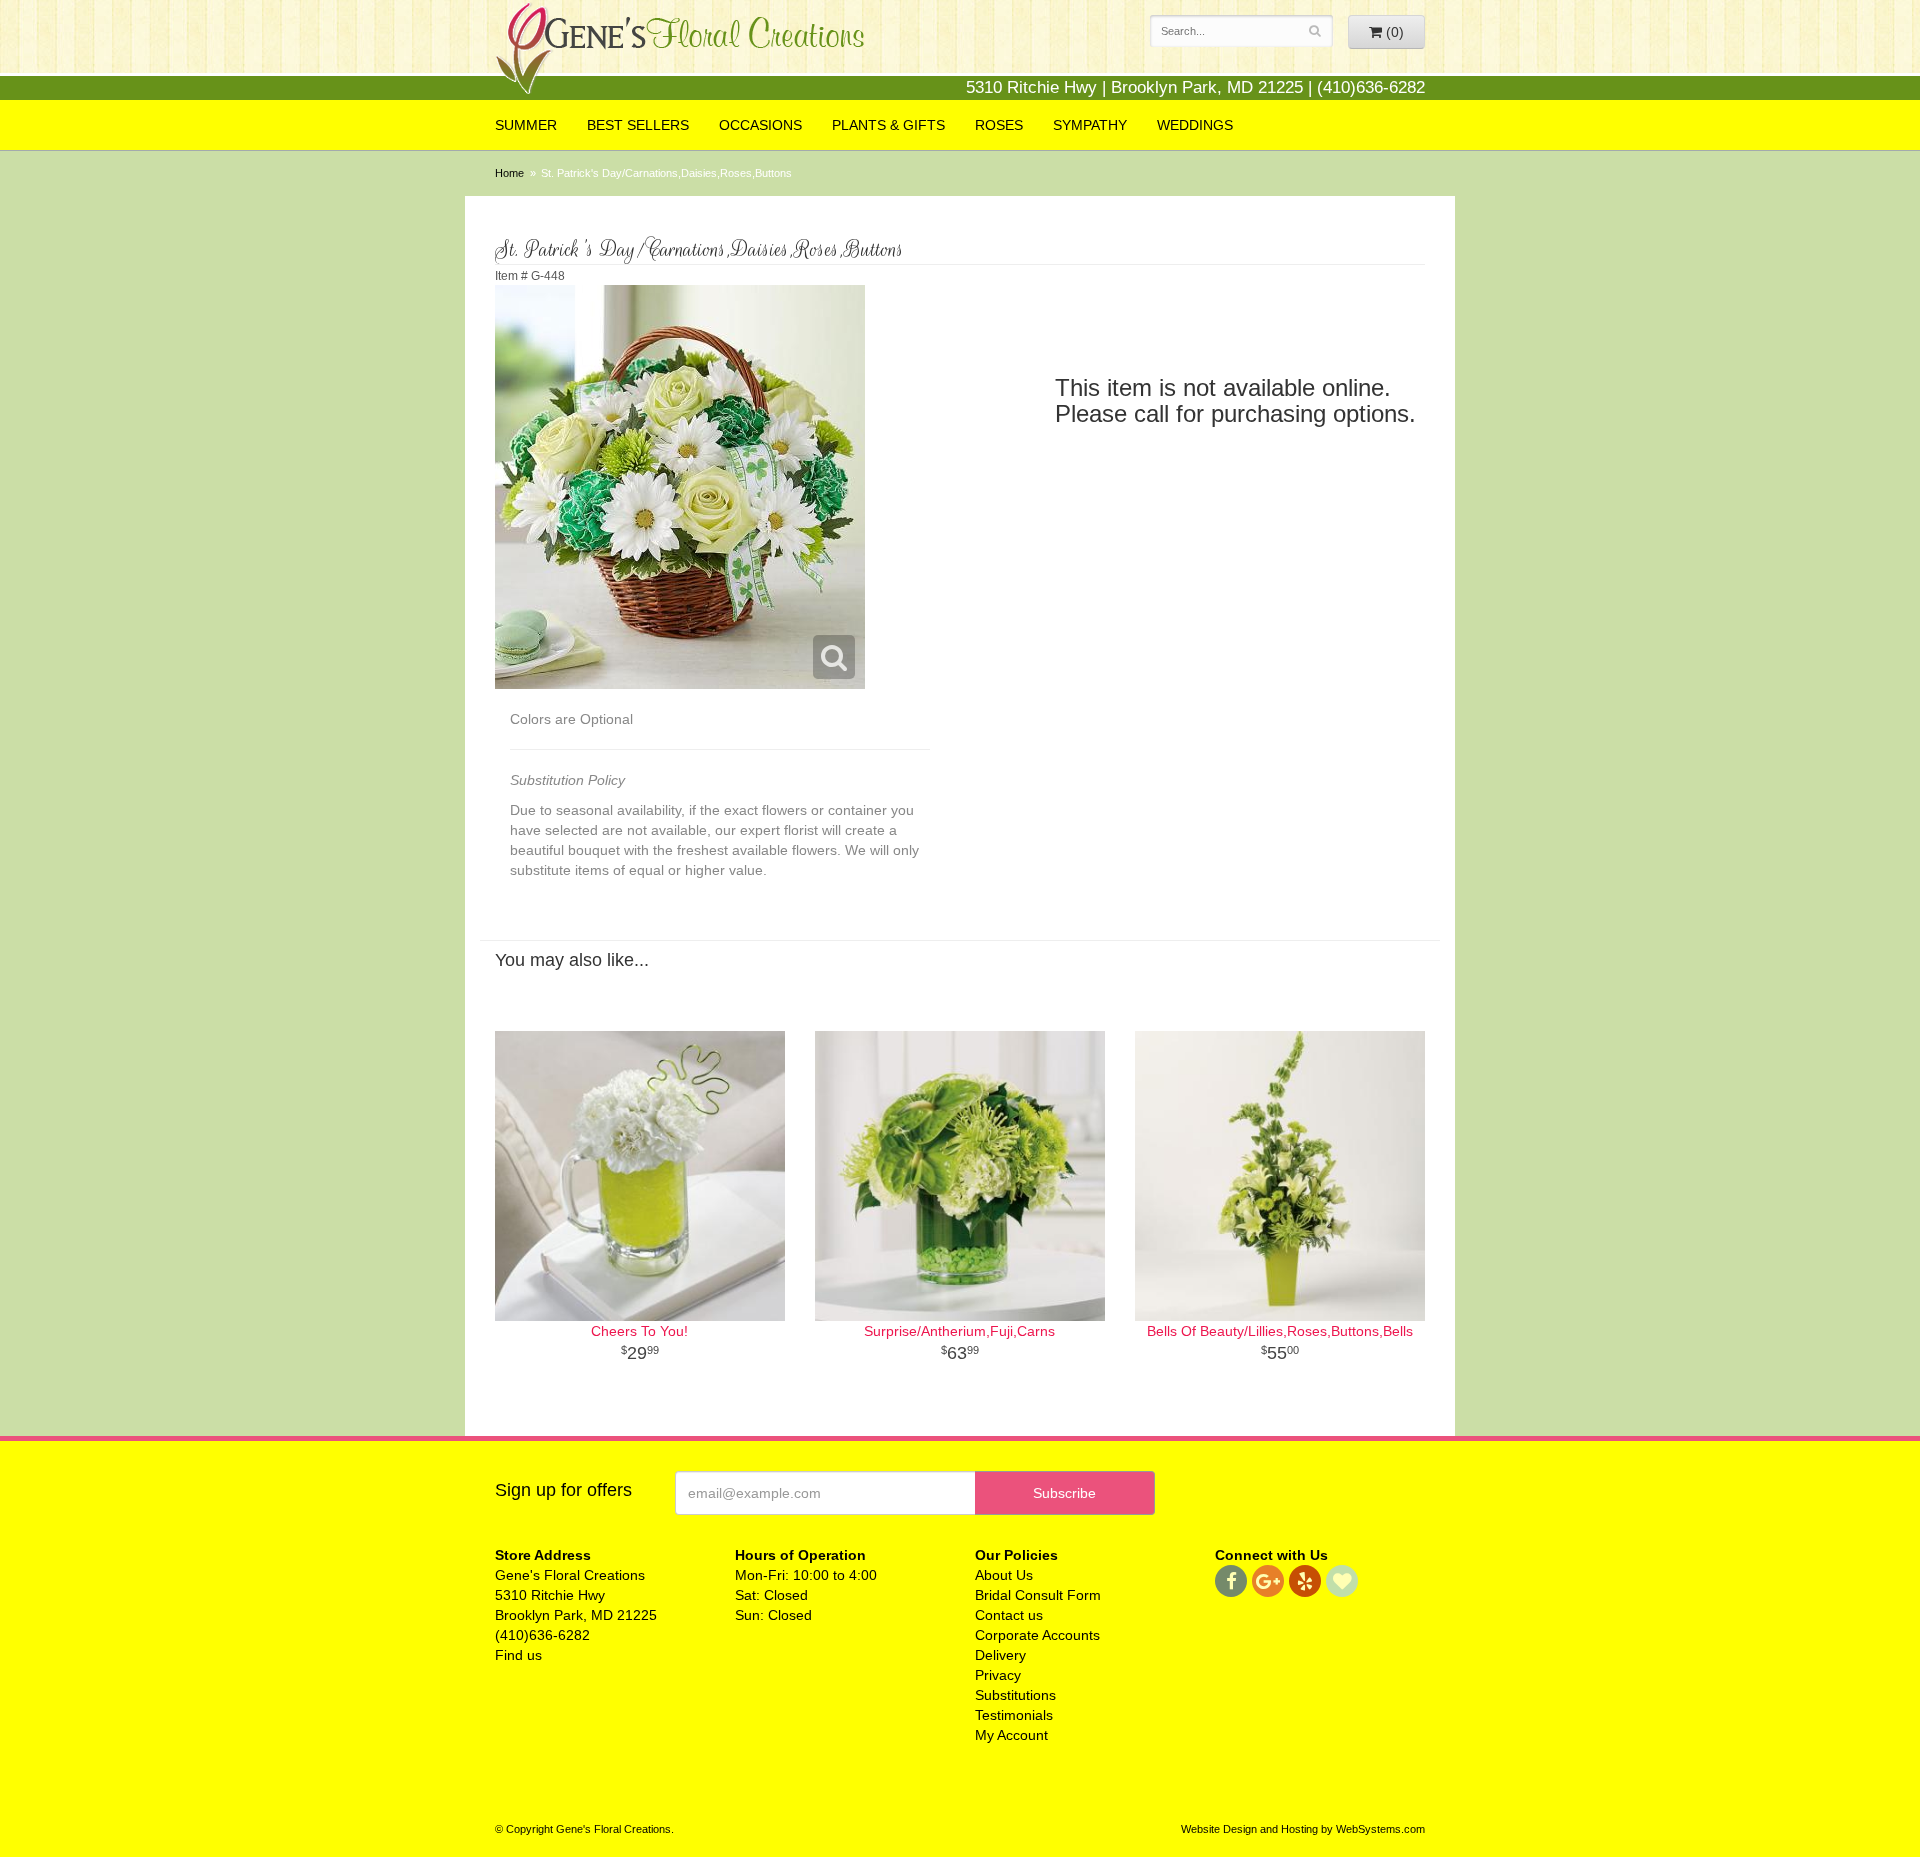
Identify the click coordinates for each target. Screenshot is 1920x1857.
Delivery (1000, 1655)
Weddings (1195, 125)
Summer (526, 125)
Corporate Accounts (1037, 1635)
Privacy (998, 1675)
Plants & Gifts (888, 125)
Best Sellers (638, 125)
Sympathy (1090, 125)
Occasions (760, 125)
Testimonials (1014, 1715)
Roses (999, 125)
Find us (518, 1655)
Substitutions (1015, 1695)
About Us (1004, 1575)
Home (509, 173)
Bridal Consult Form (1038, 1595)
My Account (1011, 1735)
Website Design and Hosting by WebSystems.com (1303, 1829)
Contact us (1009, 1615)
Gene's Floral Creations (680, 51)
